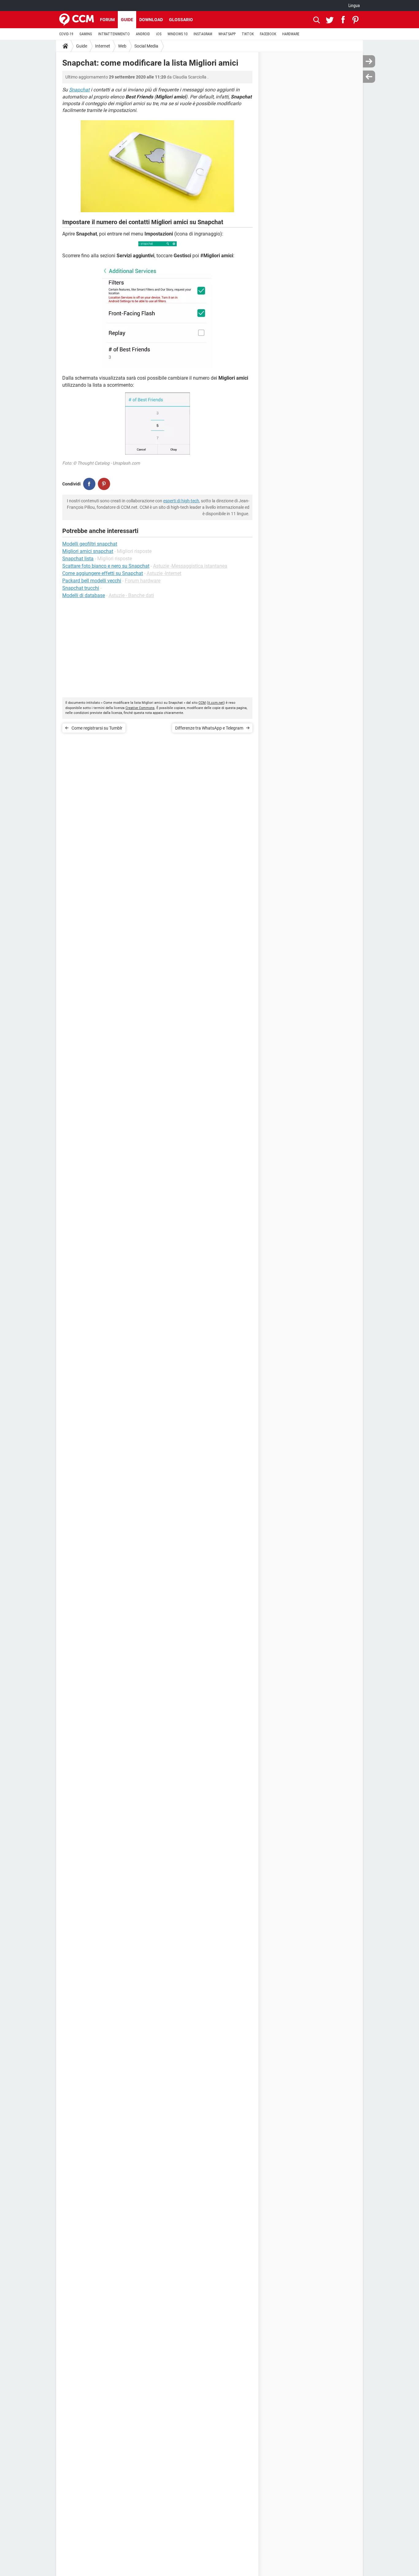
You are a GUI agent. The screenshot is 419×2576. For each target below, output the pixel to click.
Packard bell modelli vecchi (92, 581)
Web (122, 46)
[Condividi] (89, 484)
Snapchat (79, 90)
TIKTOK (248, 34)
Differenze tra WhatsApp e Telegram (209, 728)
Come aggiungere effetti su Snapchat (103, 573)
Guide (127, 20)
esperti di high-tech (181, 501)
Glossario (181, 20)
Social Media (146, 46)
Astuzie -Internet (164, 573)
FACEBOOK (268, 34)
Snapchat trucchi (81, 588)
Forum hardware (143, 581)
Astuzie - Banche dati (131, 595)
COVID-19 (66, 34)
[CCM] (77, 20)
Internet (103, 46)
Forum (107, 20)
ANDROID (143, 34)
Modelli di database (84, 595)
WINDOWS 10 (177, 34)
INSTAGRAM (203, 34)
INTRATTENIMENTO (114, 34)
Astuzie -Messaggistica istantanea (190, 566)
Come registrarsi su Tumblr (97, 728)
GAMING (86, 34)
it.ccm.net (216, 703)
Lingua (354, 6)
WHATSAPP (227, 34)
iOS (159, 34)
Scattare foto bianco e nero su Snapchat (106, 566)
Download (151, 20)
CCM (202, 703)
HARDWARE (291, 34)
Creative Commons (140, 708)
